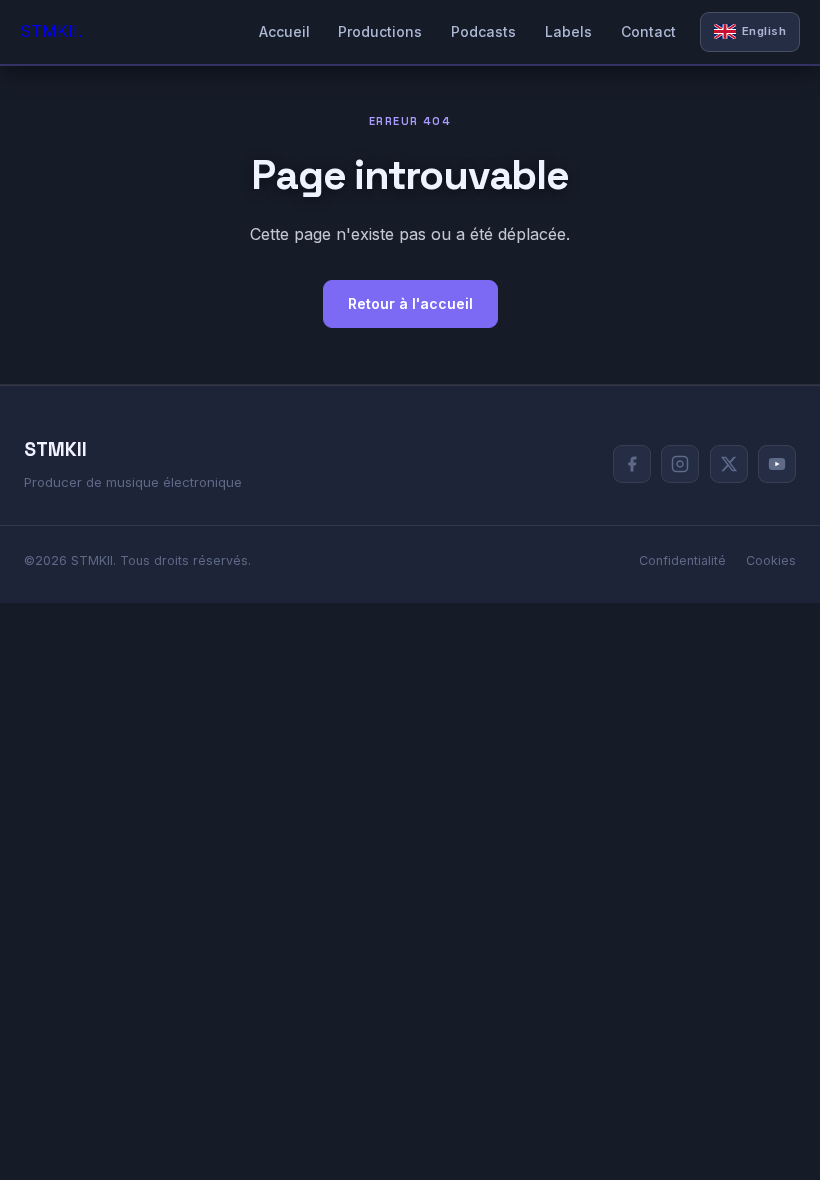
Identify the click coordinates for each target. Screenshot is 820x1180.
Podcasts (483, 31)
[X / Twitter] (729, 464)
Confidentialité (682, 560)
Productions (380, 31)
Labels (568, 31)
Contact (648, 31)
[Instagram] (680, 464)
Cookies (771, 560)
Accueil (284, 31)
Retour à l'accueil (410, 303)
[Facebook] (632, 464)
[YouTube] (777, 464)
